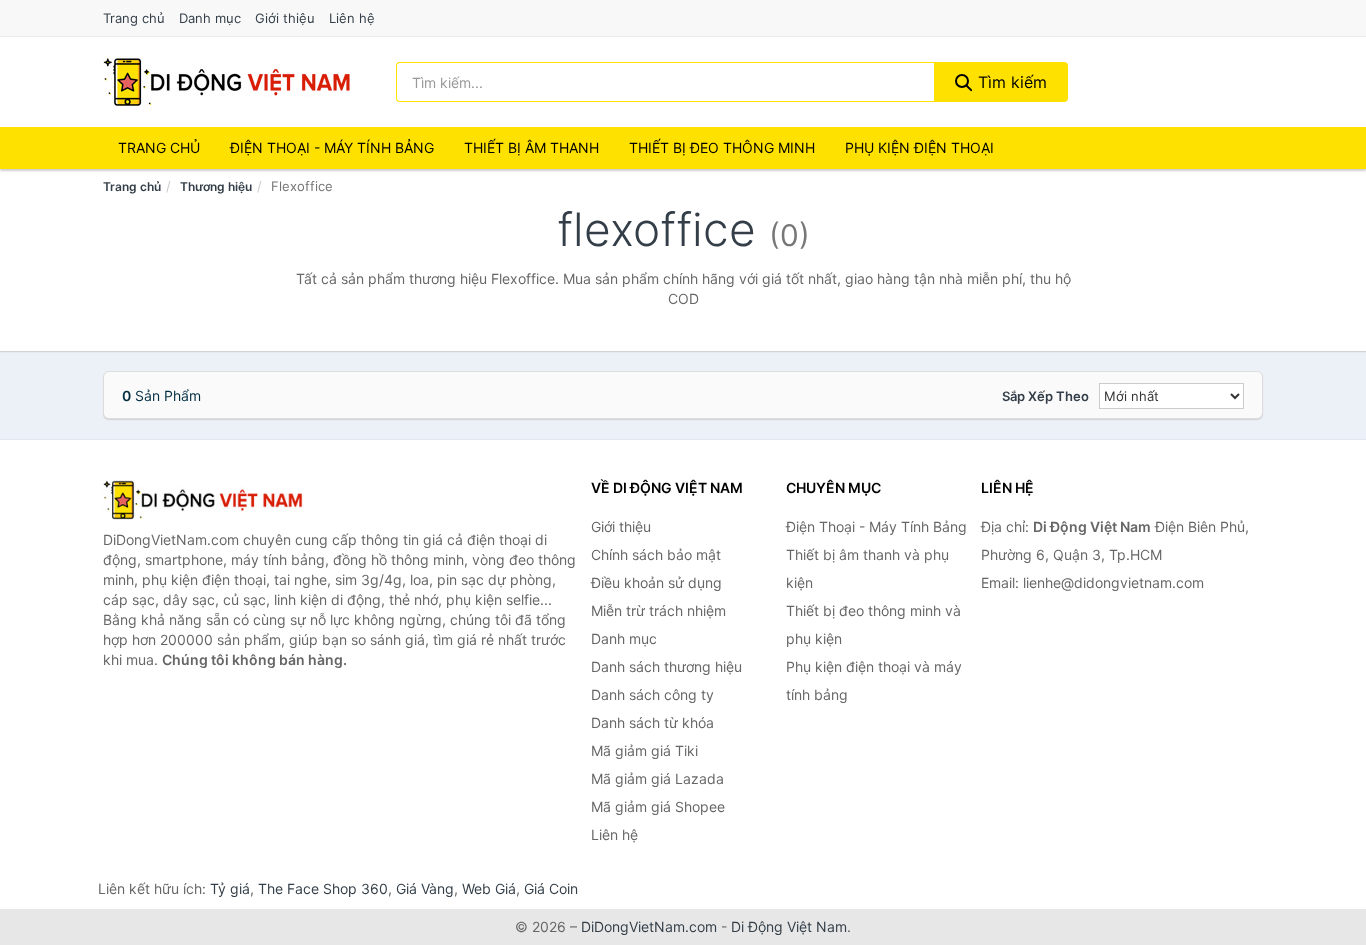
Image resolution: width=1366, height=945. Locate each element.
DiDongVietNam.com (649, 926)
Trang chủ (134, 18)
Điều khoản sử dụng (656, 582)
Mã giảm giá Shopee (658, 806)
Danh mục (210, 18)
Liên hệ (352, 18)
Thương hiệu (216, 186)
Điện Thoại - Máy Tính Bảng (332, 147)
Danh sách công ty (652, 694)
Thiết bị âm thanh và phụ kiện (867, 568)
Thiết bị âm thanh (531, 147)
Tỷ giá (230, 888)
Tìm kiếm (1010, 82)
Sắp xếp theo (1045, 396)
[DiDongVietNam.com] (227, 82)
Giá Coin (551, 888)
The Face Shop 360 (323, 888)
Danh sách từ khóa (652, 722)
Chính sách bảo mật (656, 554)
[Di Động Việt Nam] (203, 500)
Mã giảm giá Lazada (657, 778)
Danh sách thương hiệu (666, 666)
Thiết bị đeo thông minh (722, 147)
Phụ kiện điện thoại (919, 147)
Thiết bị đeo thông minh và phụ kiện (873, 624)
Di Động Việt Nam (789, 926)
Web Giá (489, 888)
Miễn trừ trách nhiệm (658, 610)
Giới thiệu (285, 18)
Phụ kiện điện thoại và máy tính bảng (874, 680)
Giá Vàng (425, 888)
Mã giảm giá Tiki (644, 750)
